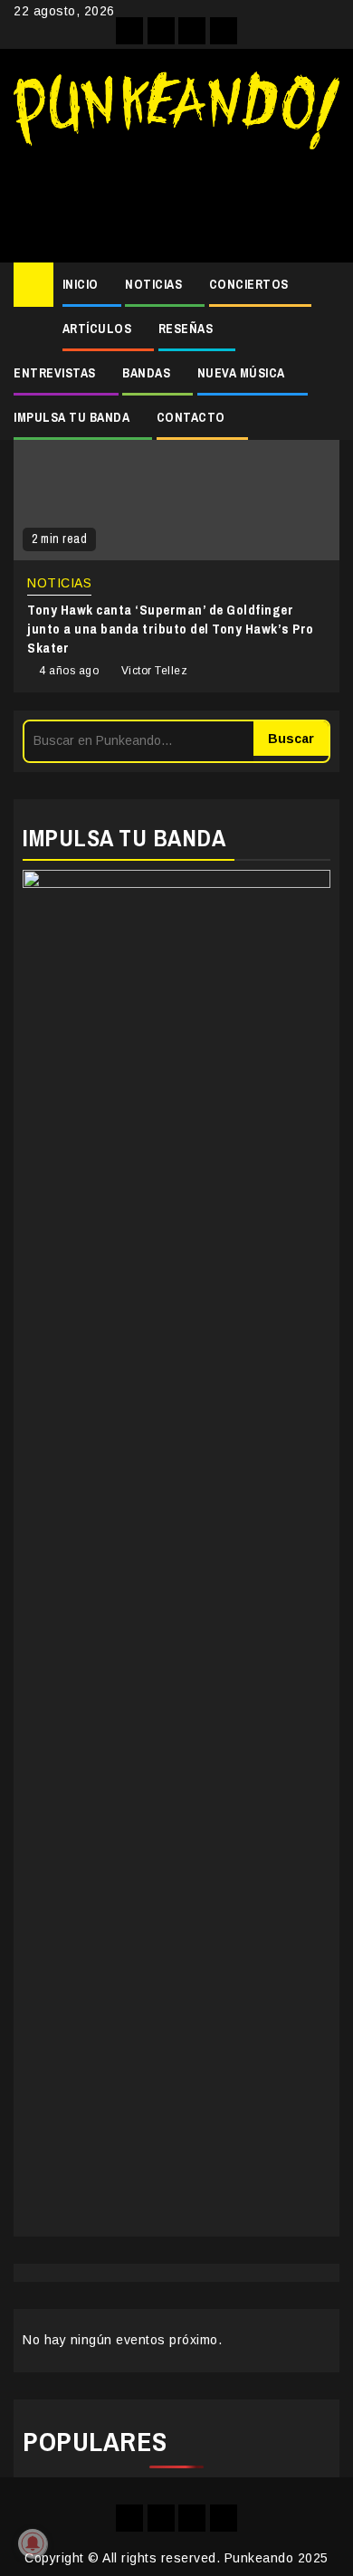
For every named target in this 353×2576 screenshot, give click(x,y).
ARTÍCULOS (97, 329)
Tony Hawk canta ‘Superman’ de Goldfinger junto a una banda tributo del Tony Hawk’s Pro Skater (171, 629)
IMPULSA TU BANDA (72, 417)
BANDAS (146, 373)
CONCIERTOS (249, 284)
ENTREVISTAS (55, 373)
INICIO (81, 284)
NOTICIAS (153, 284)
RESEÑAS (186, 329)
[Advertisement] (176, 199)
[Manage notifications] (33, 2543)
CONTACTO (191, 417)
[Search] (326, 285)
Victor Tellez (155, 671)
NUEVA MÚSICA (241, 373)
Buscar (291, 739)
